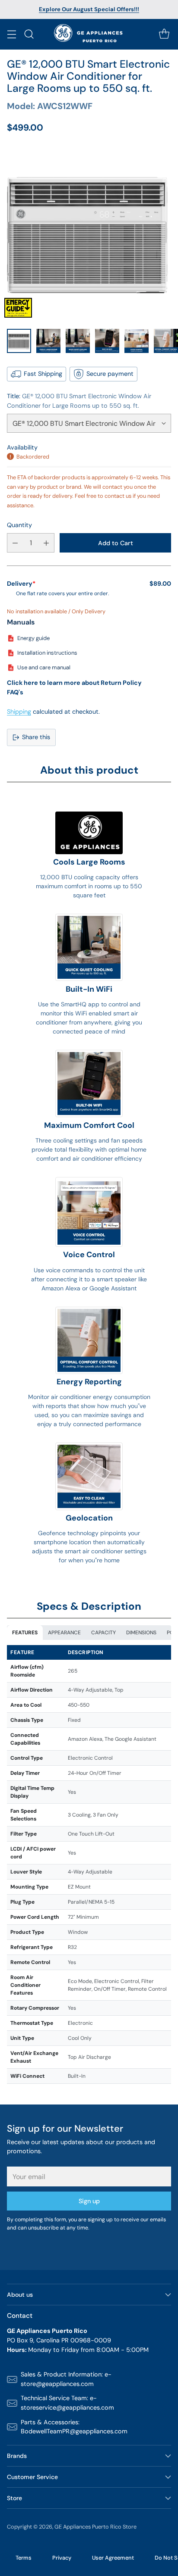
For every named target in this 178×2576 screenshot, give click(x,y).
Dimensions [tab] (141, 1633)
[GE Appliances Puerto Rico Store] (89, 34)
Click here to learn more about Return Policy (74, 683)
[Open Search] (29, 34)
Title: (79, 401)
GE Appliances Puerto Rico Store (95, 2527)
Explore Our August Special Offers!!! (89, 9)
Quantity (19, 525)
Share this (36, 737)
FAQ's (15, 692)
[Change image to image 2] (48, 341)
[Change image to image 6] (166, 341)
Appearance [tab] (64, 1633)
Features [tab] (25, 1633)
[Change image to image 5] (137, 341)
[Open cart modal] (164, 34)
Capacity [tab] (103, 1633)
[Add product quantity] (46, 543)
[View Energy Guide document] (18, 308)
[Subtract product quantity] (15, 543)
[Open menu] (11, 34)
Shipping (19, 712)
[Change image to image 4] (107, 341)
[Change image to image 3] (78, 341)
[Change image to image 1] (19, 341)
